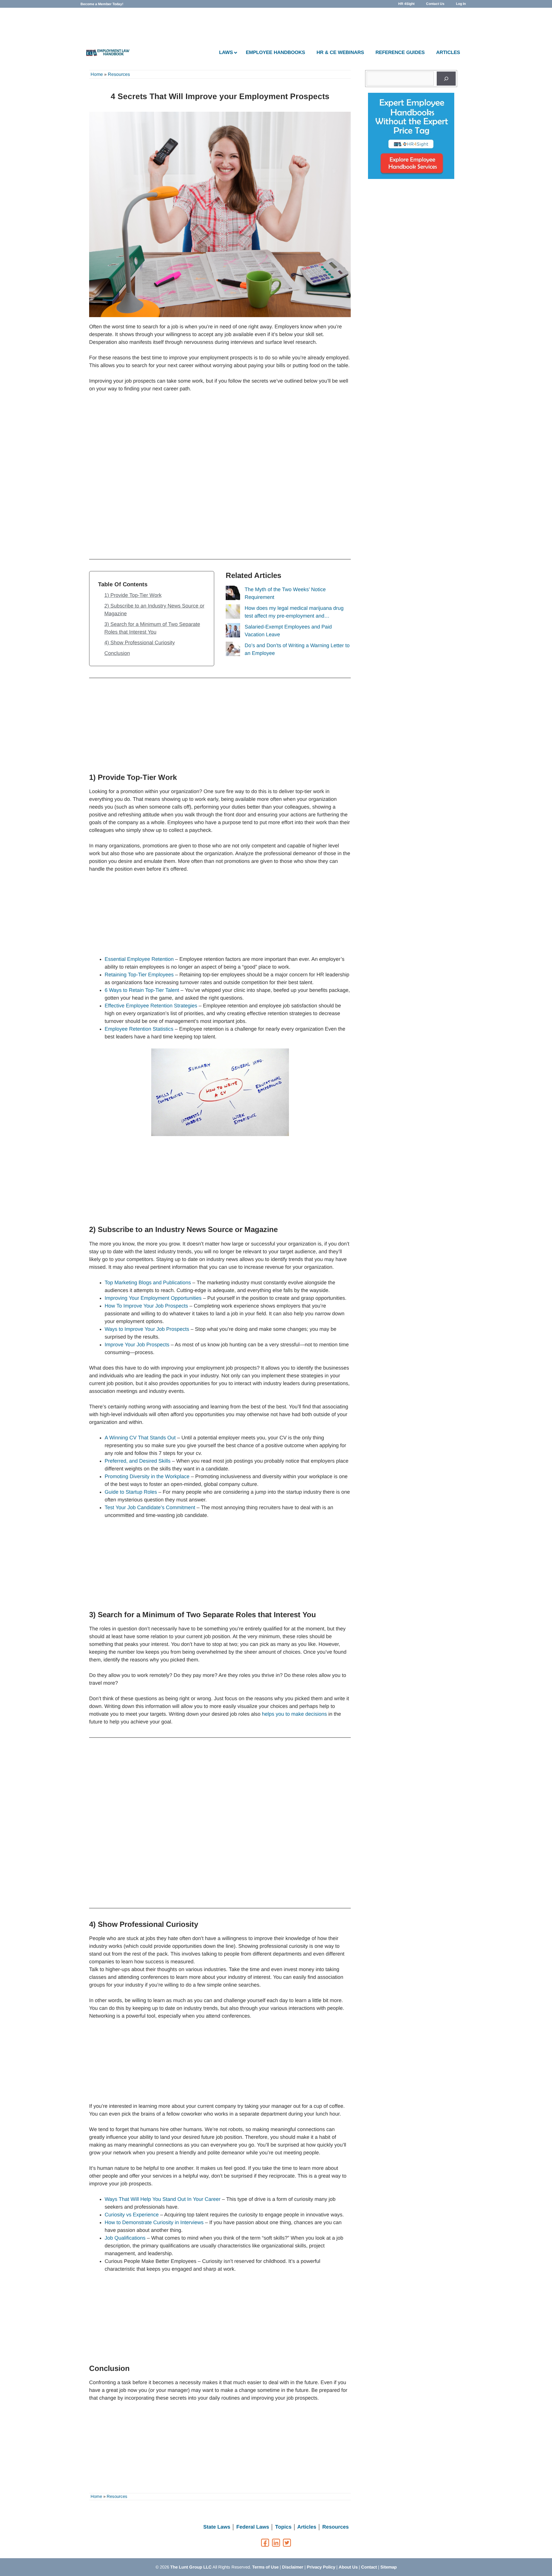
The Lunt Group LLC (191, 2567)
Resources (119, 74)
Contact (369, 2567)
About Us (348, 2567)
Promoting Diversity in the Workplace (147, 1476)
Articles (307, 2527)
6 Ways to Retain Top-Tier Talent (142, 990)
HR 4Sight (406, 4)
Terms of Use (265, 2567)
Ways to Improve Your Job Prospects (147, 1329)
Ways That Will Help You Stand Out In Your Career (163, 2199)
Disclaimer (293, 2567)
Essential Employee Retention (139, 959)
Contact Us (435, 4)
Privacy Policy (321, 2567)
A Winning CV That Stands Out (140, 1438)
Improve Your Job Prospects (137, 1345)
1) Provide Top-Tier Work (133, 595)
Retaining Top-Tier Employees (139, 975)
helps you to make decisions (294, 1714)
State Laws (217, 2527)
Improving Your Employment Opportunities (153, 1298)
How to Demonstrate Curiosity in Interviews (154, 2222)
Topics (283, 2527)
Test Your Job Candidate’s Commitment (150, 1507)
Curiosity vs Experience (132, 2215)
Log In (461, 4)
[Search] (446, 79)
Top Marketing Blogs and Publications (148, 1283)
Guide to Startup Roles (131, 1492)
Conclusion (117, 653)
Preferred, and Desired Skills (138, 1461)
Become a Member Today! (102, 4)
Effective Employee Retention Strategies (151, 1006)
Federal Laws (253, 2527)
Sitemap (389, 2567)
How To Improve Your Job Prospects (146, 1306)
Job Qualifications (125, 2238)
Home (97, 74)
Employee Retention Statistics (139, 1029)
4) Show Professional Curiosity (140, 643)
